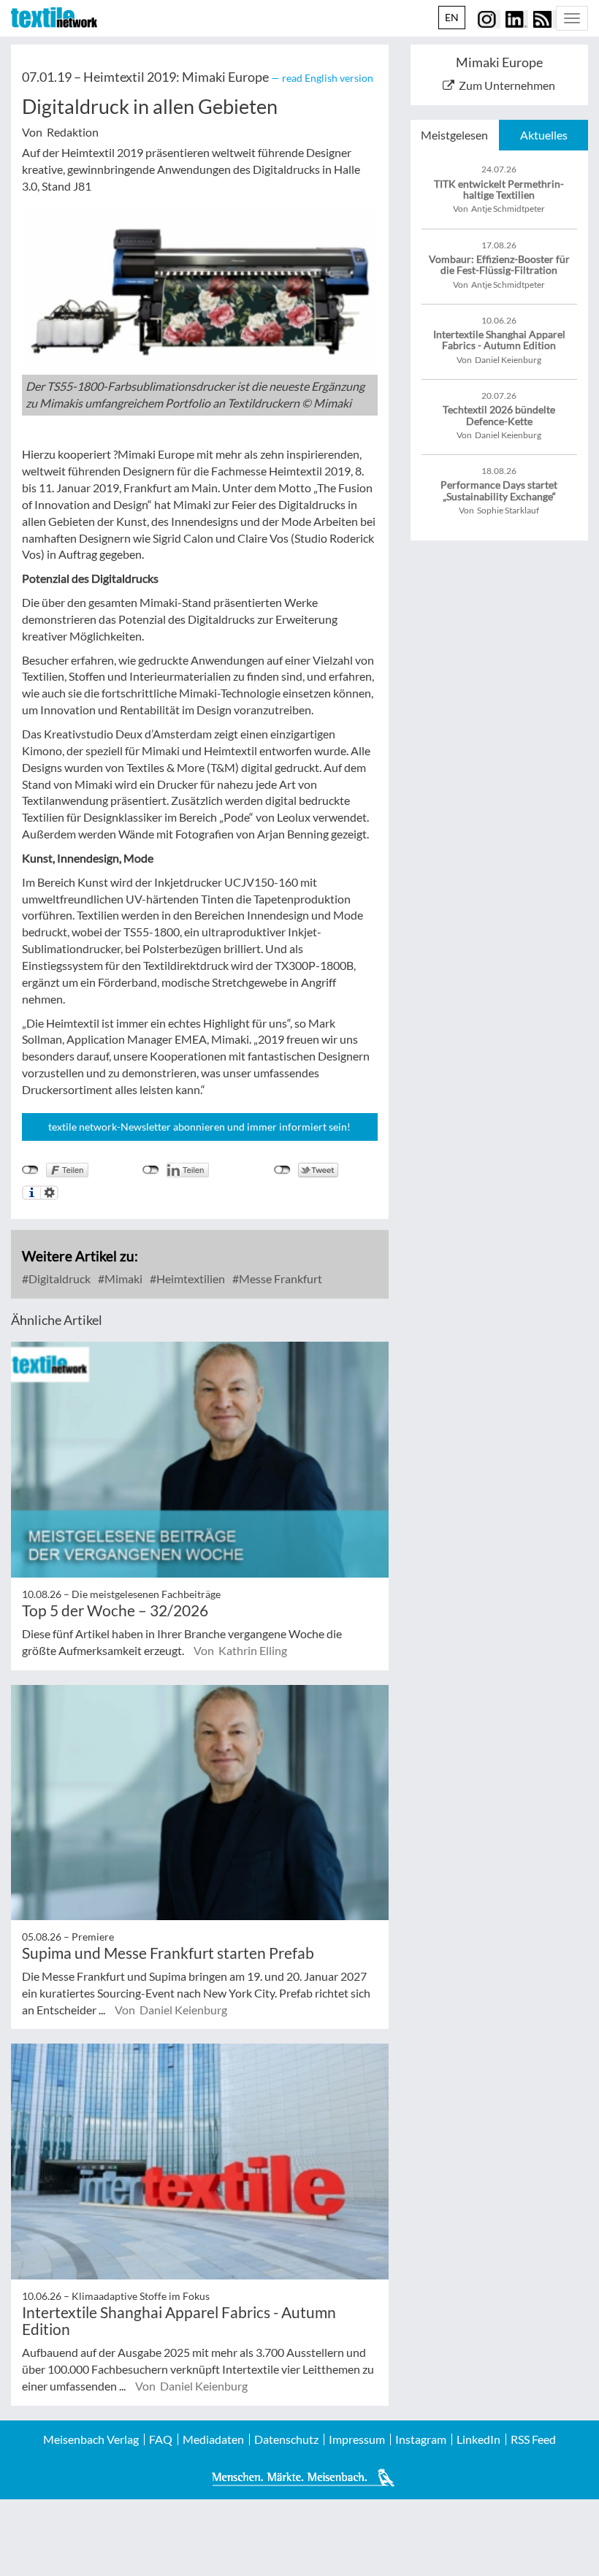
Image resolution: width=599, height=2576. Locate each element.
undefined (151, 1170)
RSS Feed (533, 2439)
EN (452, 17)
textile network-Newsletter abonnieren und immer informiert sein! (199, 1127)
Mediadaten (213, 2439)
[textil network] (54, 18)
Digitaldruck (58, 1279)
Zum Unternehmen (507, 85)
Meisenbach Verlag (91, 2439)
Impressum (357, 2439)
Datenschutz (286, 2439)
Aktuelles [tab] (544, 135)
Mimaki (122, 1279)
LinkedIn (478, 2439)
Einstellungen (49, 1193)
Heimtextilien (190, 1279)
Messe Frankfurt (279, 1279)
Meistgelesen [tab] (454, 135)
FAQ (161, 2439)
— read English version (322, 78)
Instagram (421, 2439)
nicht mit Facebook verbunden (30, 1170)
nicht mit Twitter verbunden (282, 1170)
